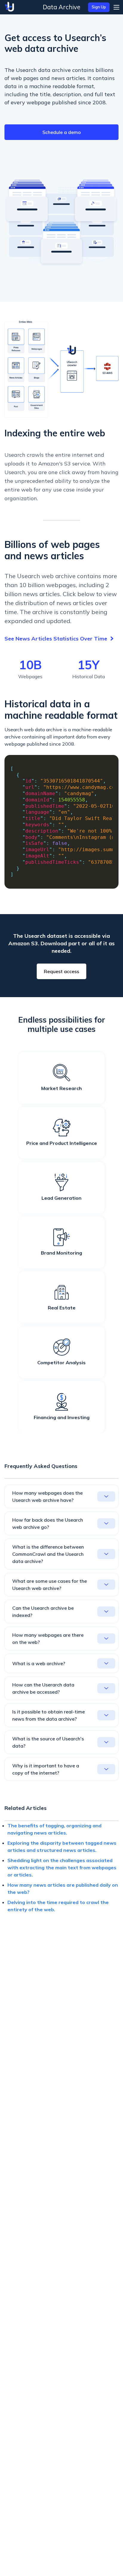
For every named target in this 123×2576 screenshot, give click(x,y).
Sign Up (99, 7)
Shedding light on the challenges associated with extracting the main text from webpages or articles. (62, 1867)
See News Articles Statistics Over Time (56, 639)
